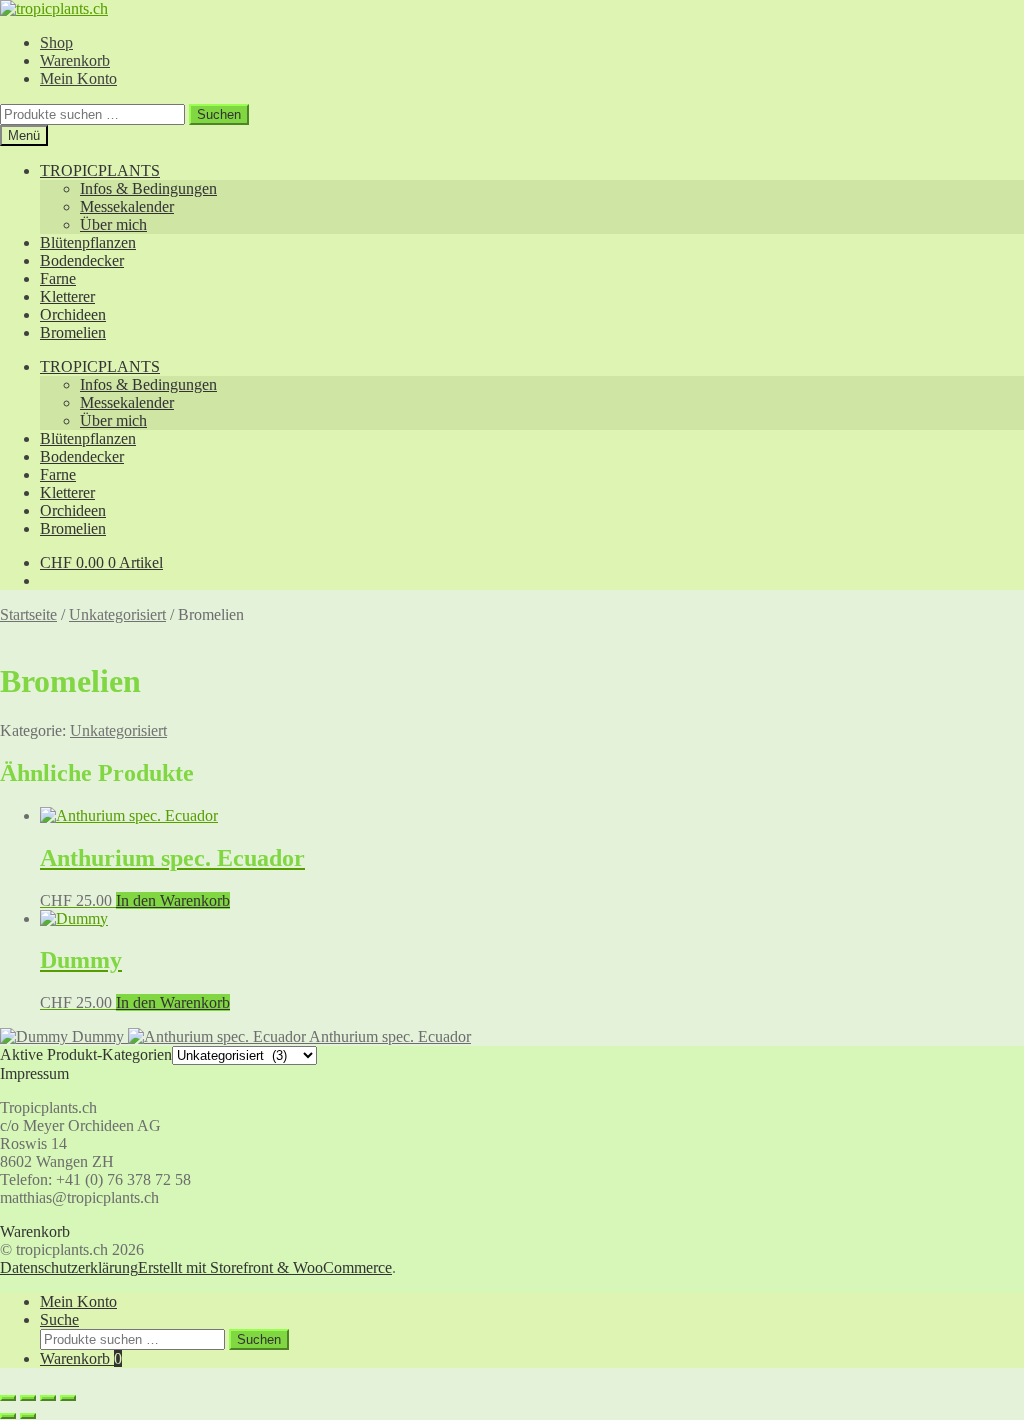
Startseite (28, 614)
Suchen (219, 114)
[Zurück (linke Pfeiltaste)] (8, 1416)
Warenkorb (75, 60)
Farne (58, 278)
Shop (56, 42)
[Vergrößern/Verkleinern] (8, 1398)
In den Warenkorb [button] (173, 900)
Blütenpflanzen (88, 242)
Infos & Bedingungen (148, 188)
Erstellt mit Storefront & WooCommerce (265, 1267)
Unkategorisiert (117, 614)
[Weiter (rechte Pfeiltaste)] (28, 1416)
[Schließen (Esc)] (68, 1398)
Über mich (113, 224)
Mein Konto (78, 78)
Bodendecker (82, 260)
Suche (59, 1319)
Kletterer (67, 296)
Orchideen (73, 314)
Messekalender (127, 206)
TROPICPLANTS (100, 170)
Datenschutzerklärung (69, 1267)
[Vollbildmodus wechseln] (28, 1398)
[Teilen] (48, 1398)
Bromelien (73, 332)
